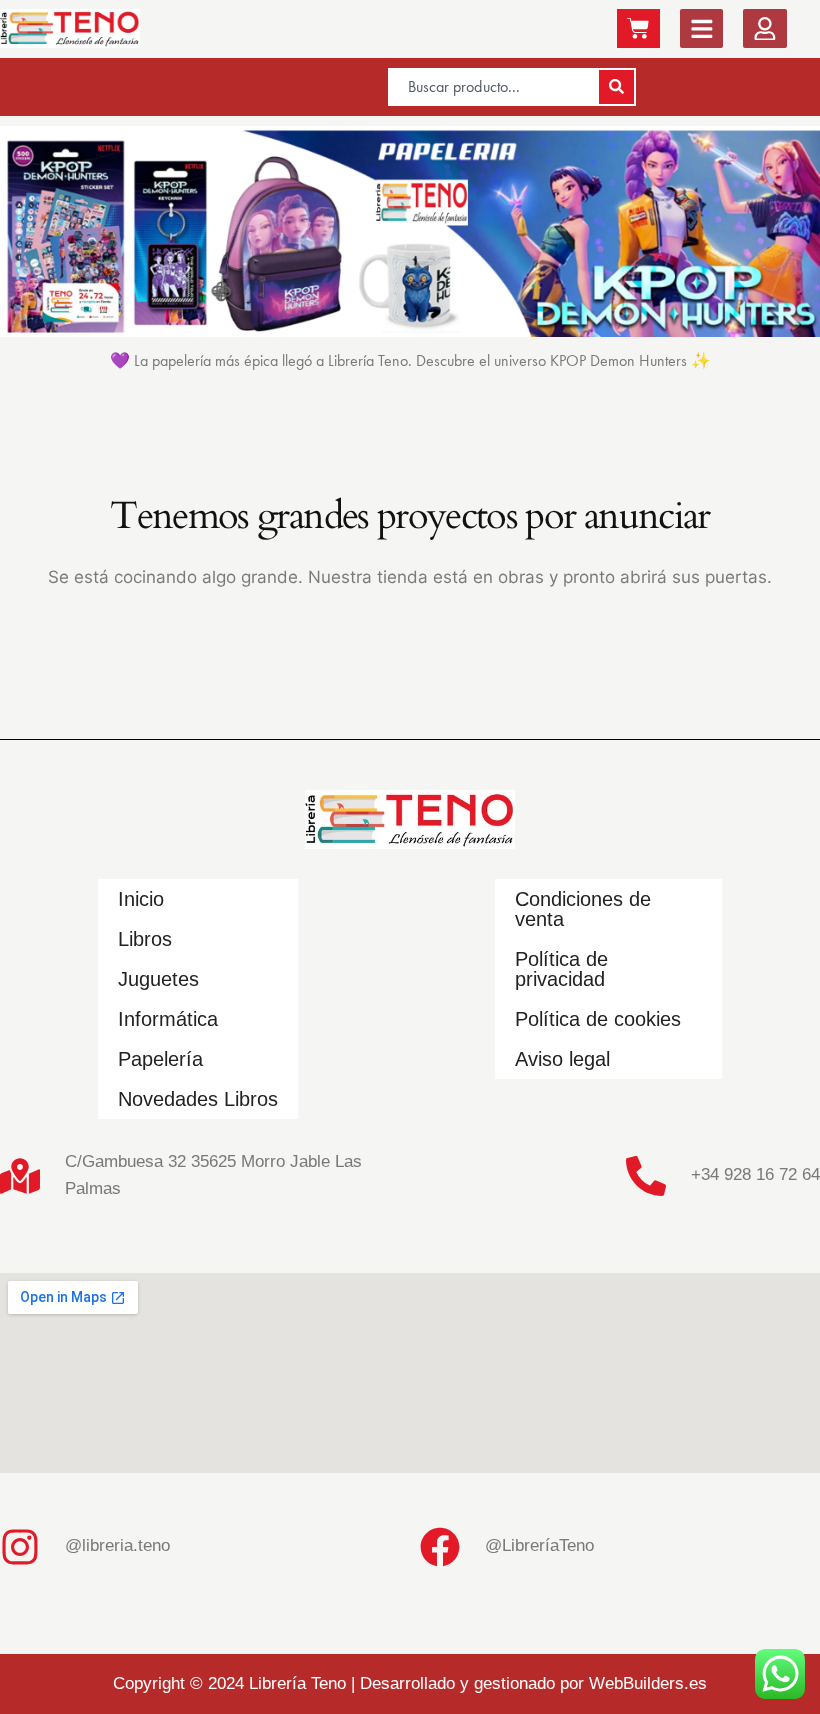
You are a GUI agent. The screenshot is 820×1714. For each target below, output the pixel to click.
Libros (145, 939)
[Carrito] (638, 28)
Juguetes (158, 979)
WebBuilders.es (648, 1683)
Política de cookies (598, 1019)
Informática (168, 1019)
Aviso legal (562, 1059)
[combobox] (492, 87)
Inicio (141, 899)
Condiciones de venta (583, 909)
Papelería (160, 1059)
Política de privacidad (561, 969)
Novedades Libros (198, 1099)
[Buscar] (616, 87)
